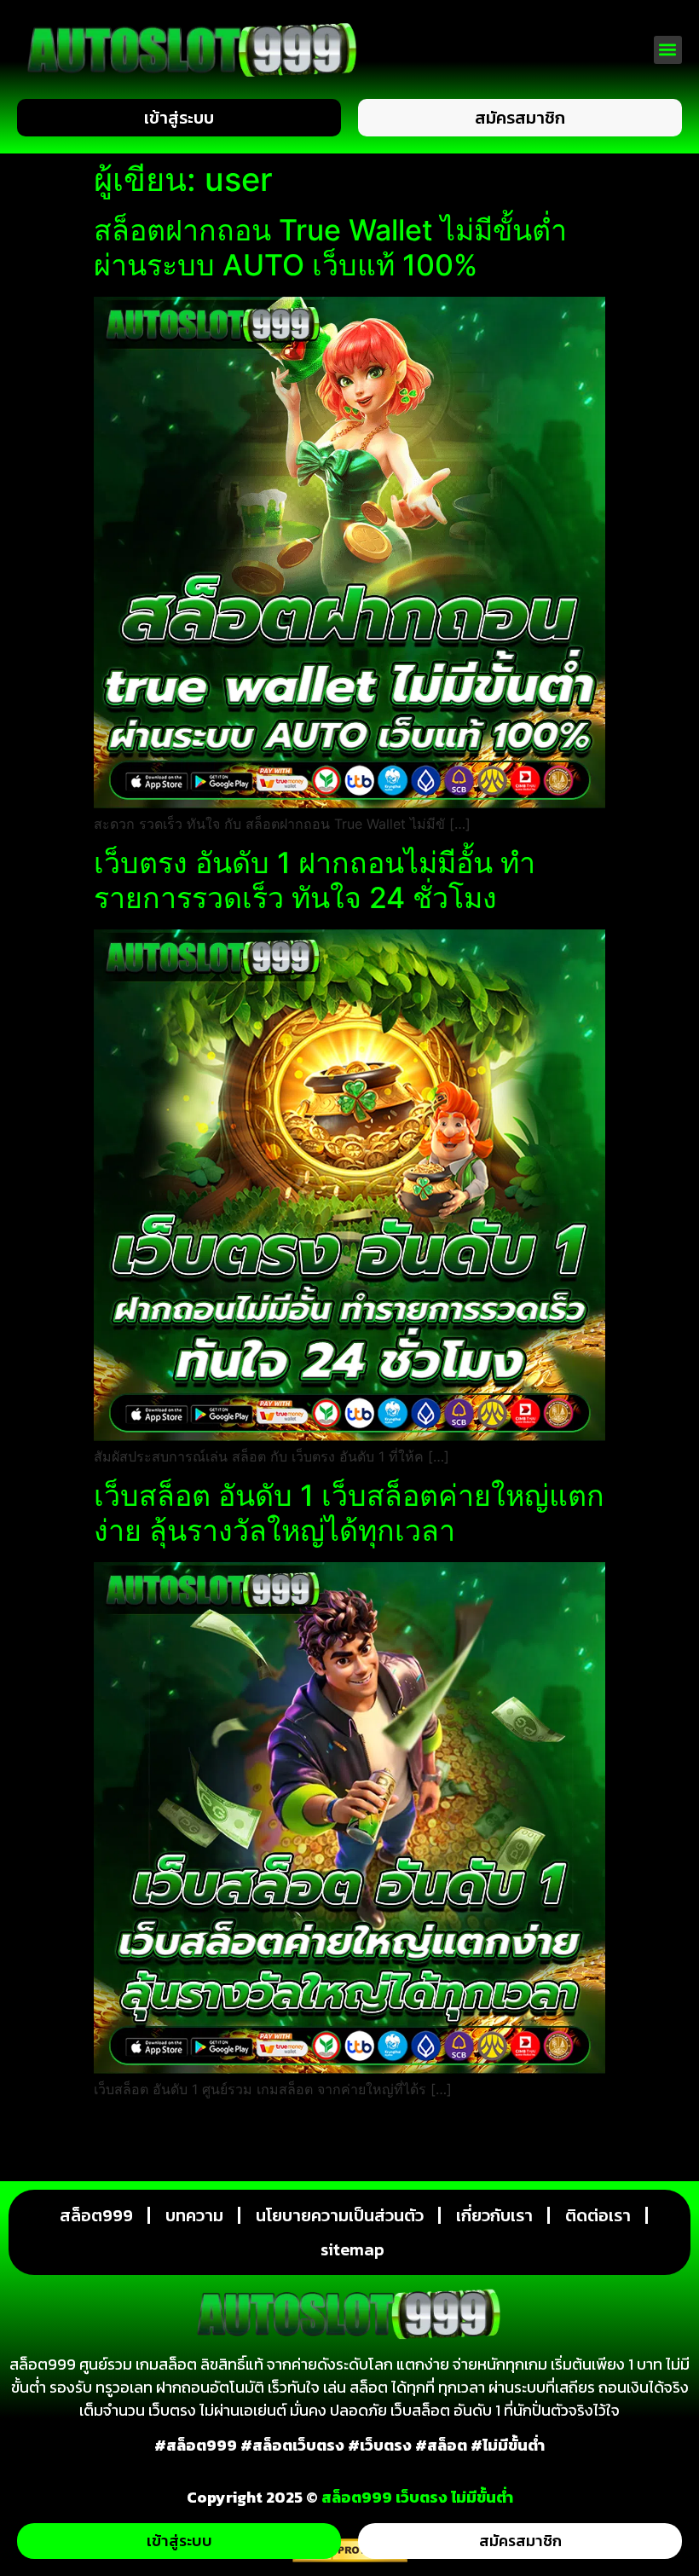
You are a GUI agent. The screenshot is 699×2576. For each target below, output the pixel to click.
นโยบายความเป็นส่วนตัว (340, 2215)
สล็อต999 (96, 2215)
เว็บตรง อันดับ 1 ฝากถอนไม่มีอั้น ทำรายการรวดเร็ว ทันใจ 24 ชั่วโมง (315, 880)
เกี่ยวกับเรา (494, 2215)
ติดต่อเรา (598, 2215)
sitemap (352, 2249)
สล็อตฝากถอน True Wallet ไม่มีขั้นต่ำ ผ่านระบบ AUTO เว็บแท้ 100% (330, 247)
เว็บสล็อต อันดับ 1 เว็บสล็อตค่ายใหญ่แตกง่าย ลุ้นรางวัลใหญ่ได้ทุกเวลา (349, 1513)
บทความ (194, 2215)
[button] (668, 50)
